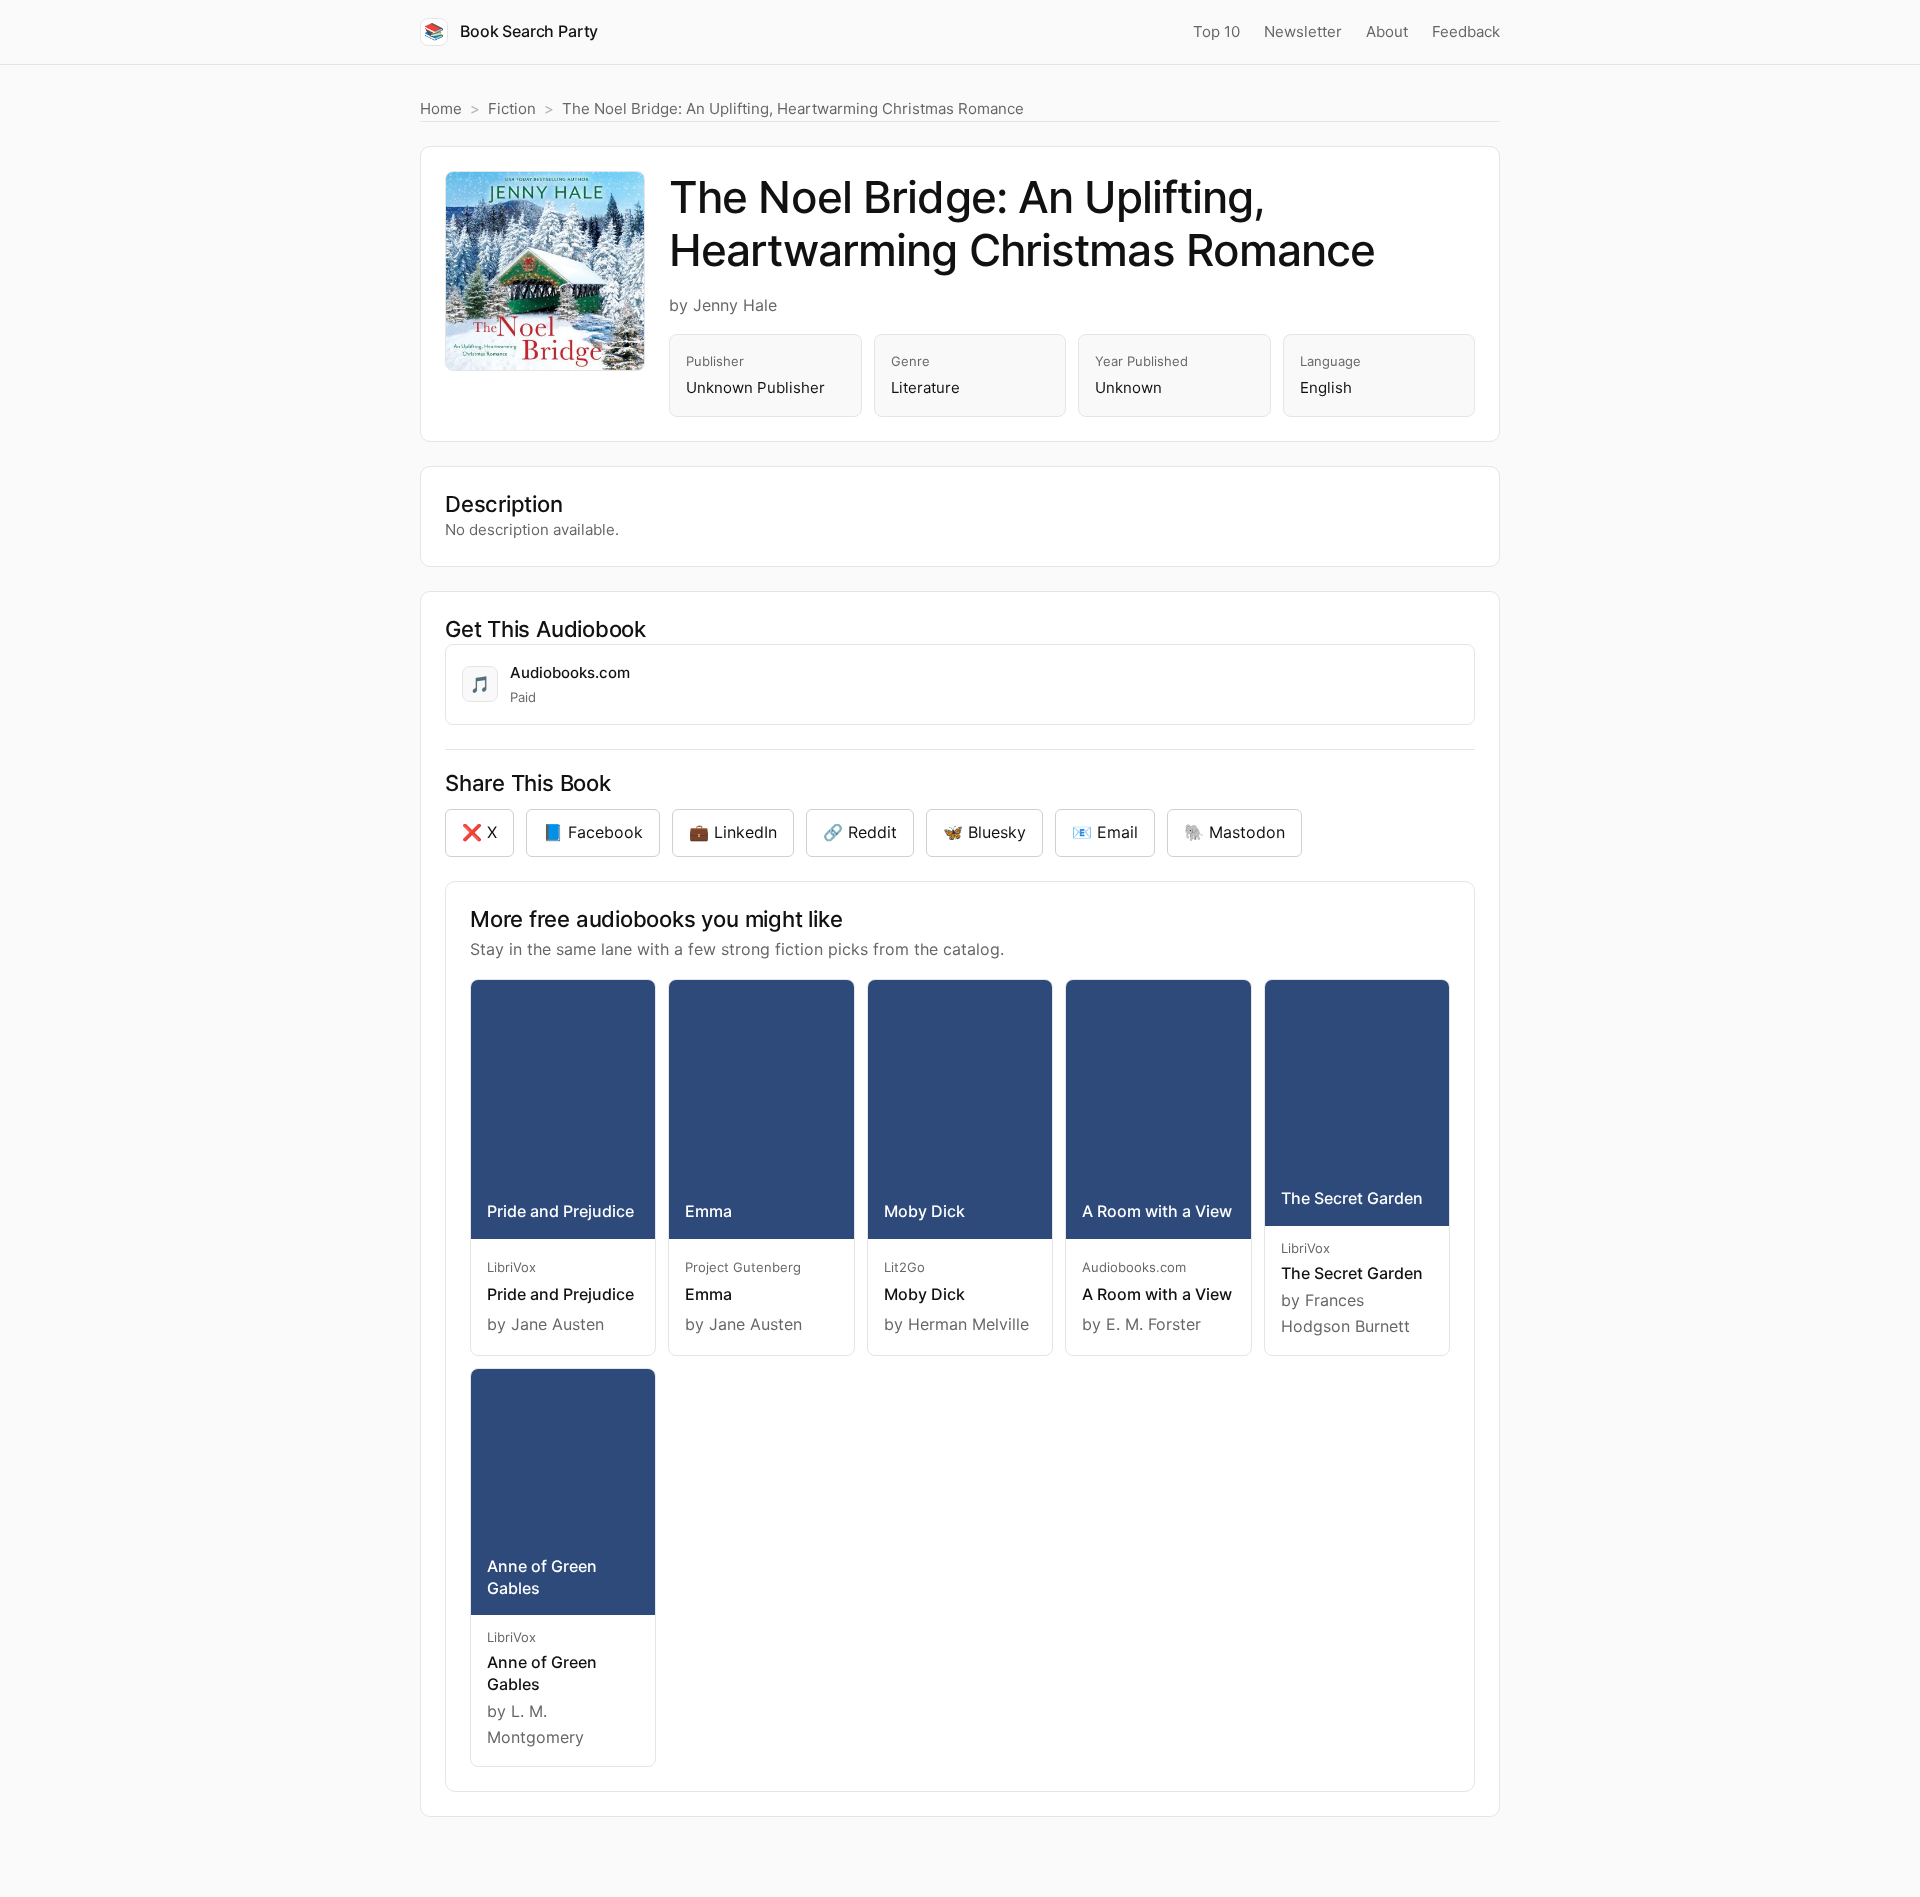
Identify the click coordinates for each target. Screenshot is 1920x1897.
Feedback (1466, 31)
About (1387, 31)
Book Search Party (511, 31)
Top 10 (1216, 31)
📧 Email (1105, 832)
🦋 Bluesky (984, 832)
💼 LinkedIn (733, 832)
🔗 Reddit (860, 832)
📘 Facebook (593, 832)
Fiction (512, 108)
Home (441, 108)
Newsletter (1303, 31)
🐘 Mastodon (1234, 832)
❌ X (479, 832)
